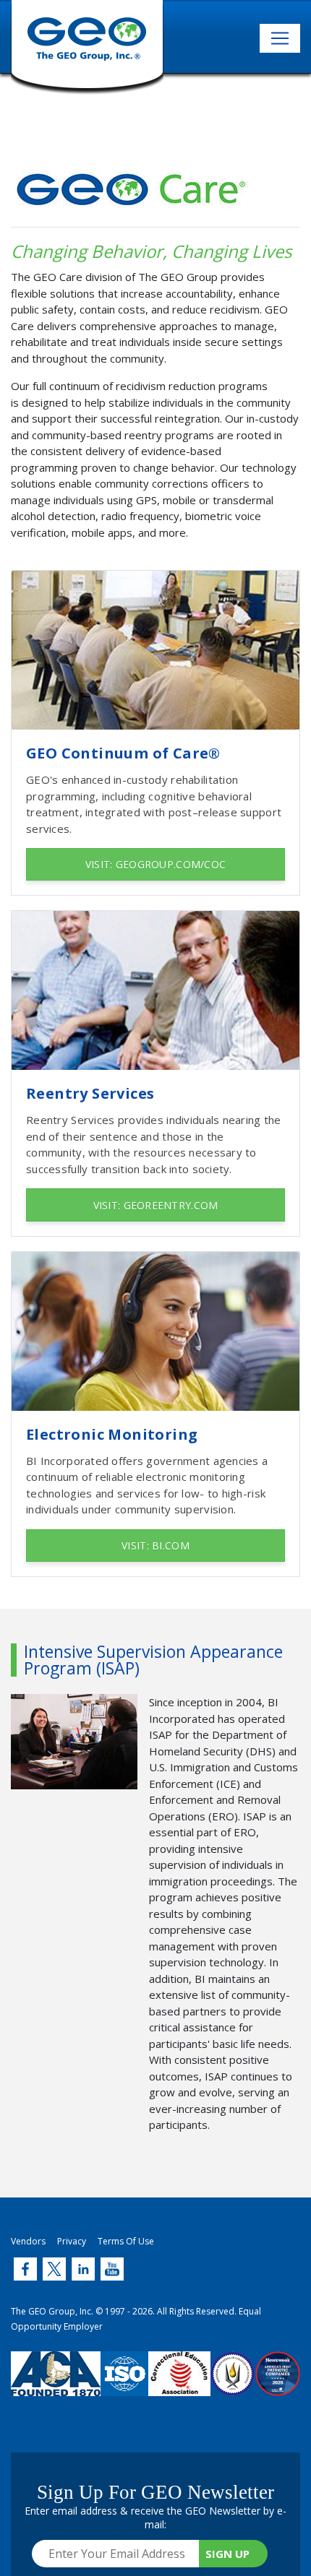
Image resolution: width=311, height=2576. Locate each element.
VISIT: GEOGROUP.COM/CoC (155, 864)
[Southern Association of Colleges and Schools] (233, 2385)
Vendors (28, 2241)
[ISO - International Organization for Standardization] (124, 2385)
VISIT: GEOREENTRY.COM (156, 1205)
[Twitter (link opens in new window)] (25, 2269)
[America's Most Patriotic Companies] (278, 2385)
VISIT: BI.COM (155, 1546)
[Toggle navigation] (280, 38)
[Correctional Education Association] (179, 2385)
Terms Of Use (126, 2241)
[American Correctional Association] (56, 2385)
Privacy (72, 2241)
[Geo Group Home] (87, 47)
